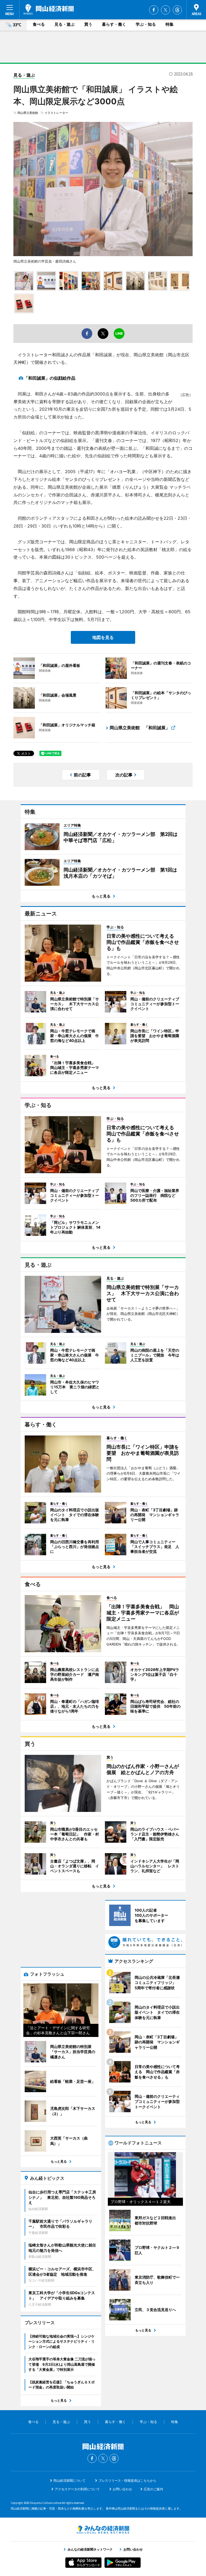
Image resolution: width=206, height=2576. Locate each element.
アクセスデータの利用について (77, 2489)
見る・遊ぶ (65, 24)
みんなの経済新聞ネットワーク (103, 2530)
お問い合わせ (122, 2489)
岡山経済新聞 (49, 9)
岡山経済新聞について (69, 2480)
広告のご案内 (153, 2489)
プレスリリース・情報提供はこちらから (127, 2480)
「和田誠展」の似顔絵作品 (50, 378)
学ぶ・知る (146, 24)
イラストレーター (56, 113)
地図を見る (103, 637)
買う (88, 24)
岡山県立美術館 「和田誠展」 (140, 728)
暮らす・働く (114, 24)
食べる (39, 24)
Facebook (154, 10)
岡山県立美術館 (28, 113)
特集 (170, 24)
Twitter (165, 10)
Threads (177, 10)
